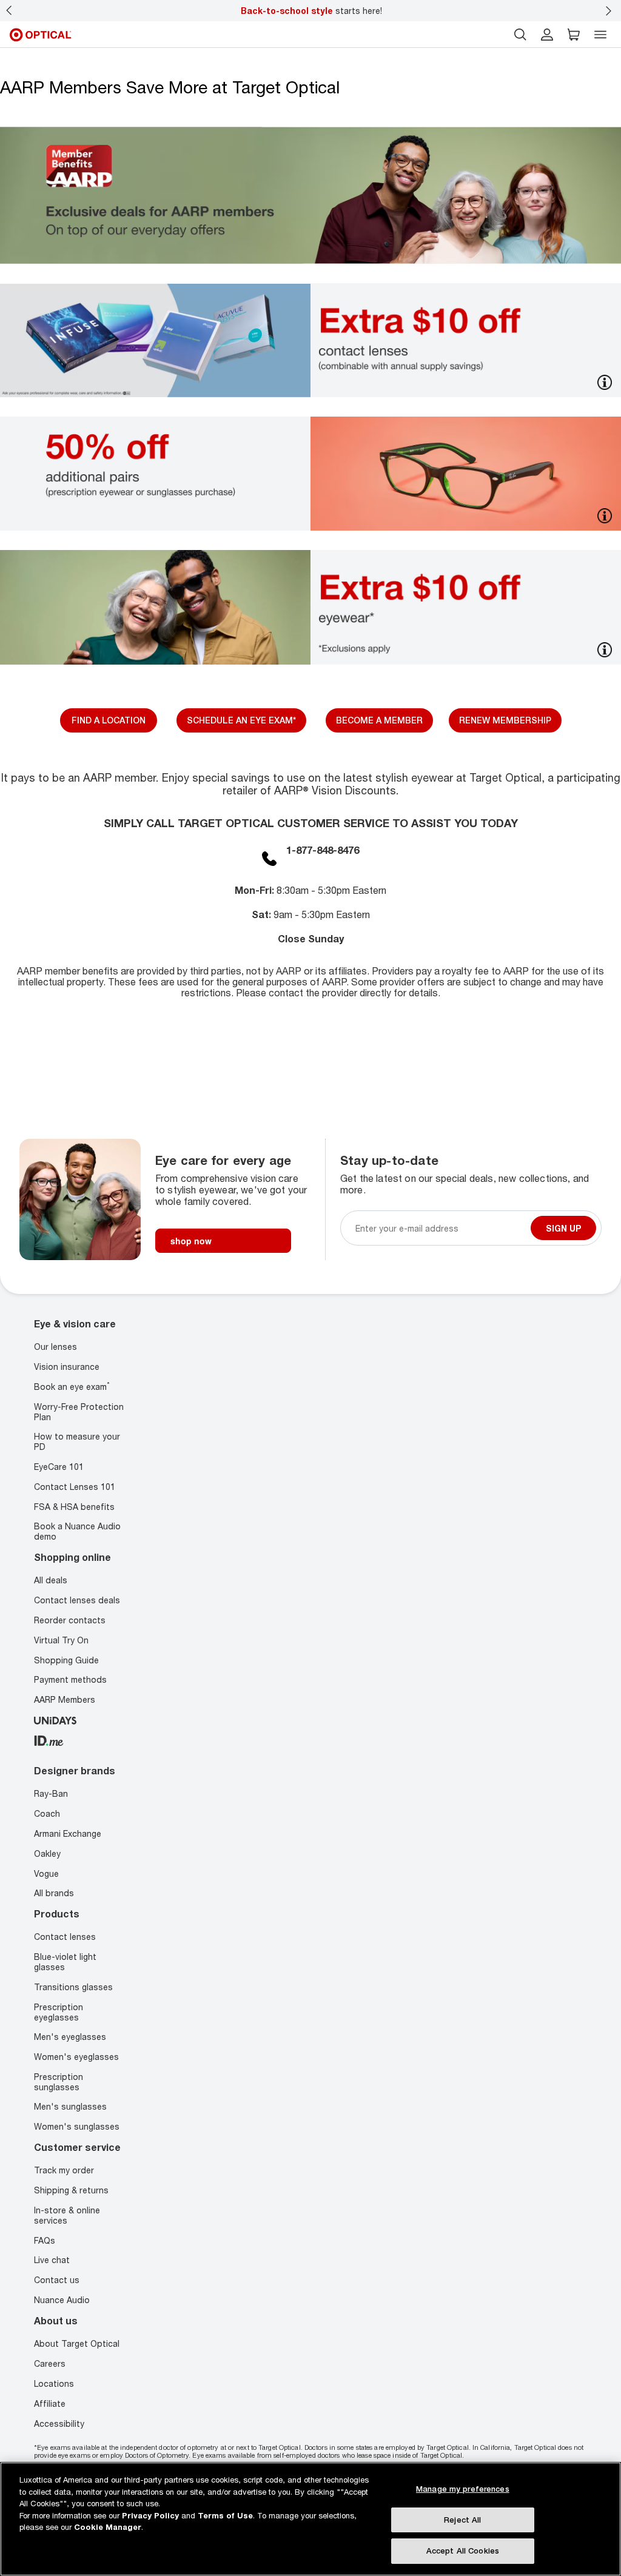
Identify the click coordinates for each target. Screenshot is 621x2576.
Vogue (46, 1873)
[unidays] (55, 1719)
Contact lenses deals (77, 1601)
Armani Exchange (68, 1833)
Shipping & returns (71, 2190)
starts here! (311, 11)
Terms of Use (225, 2515)
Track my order (64, 2171)
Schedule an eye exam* (241, 720)
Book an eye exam (72, 1387)
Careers (50, 2363)
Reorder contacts (70, 1620)
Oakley (47, 1853)
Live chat (52, 2260)
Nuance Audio (62, 2300)
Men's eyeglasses (70, 2037)
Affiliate (50, 2403)
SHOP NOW (191, 1241)
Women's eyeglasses (76, 2057)
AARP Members (65, 1700)
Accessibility (59, 2423)
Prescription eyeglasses (59, 2012)
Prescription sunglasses (59, 2082)
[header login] (547, 35)
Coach (47, 1813)
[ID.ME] (49, 1739)
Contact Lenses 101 (75, 1487)
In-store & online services (67, 2215)
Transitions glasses (73, 1987)
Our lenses (55, 1347)
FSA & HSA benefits (74, 1507)
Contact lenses (65, 1937)
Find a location (109, 720)
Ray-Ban (51, 1793)
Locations (54, 2383)
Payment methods (70, 1680)
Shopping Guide (66, 1660)
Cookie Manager (108, 2527)
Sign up (563, 1228)
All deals (51, 1581)
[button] (574, 35)
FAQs (45, 2240)
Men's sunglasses (70, 2107)
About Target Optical (77, 2343)
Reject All (462, 2520)
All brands (54, 1893)
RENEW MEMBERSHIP (505, 720)
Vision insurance (67, 1367)
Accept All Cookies (463, 2551)
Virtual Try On (61, 1640)
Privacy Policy (150, 2515)
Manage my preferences (463, 2489)
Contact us (57, 2280)
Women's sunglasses (77, 2126)
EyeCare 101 (59, 1467)
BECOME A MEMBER (379, 720)
